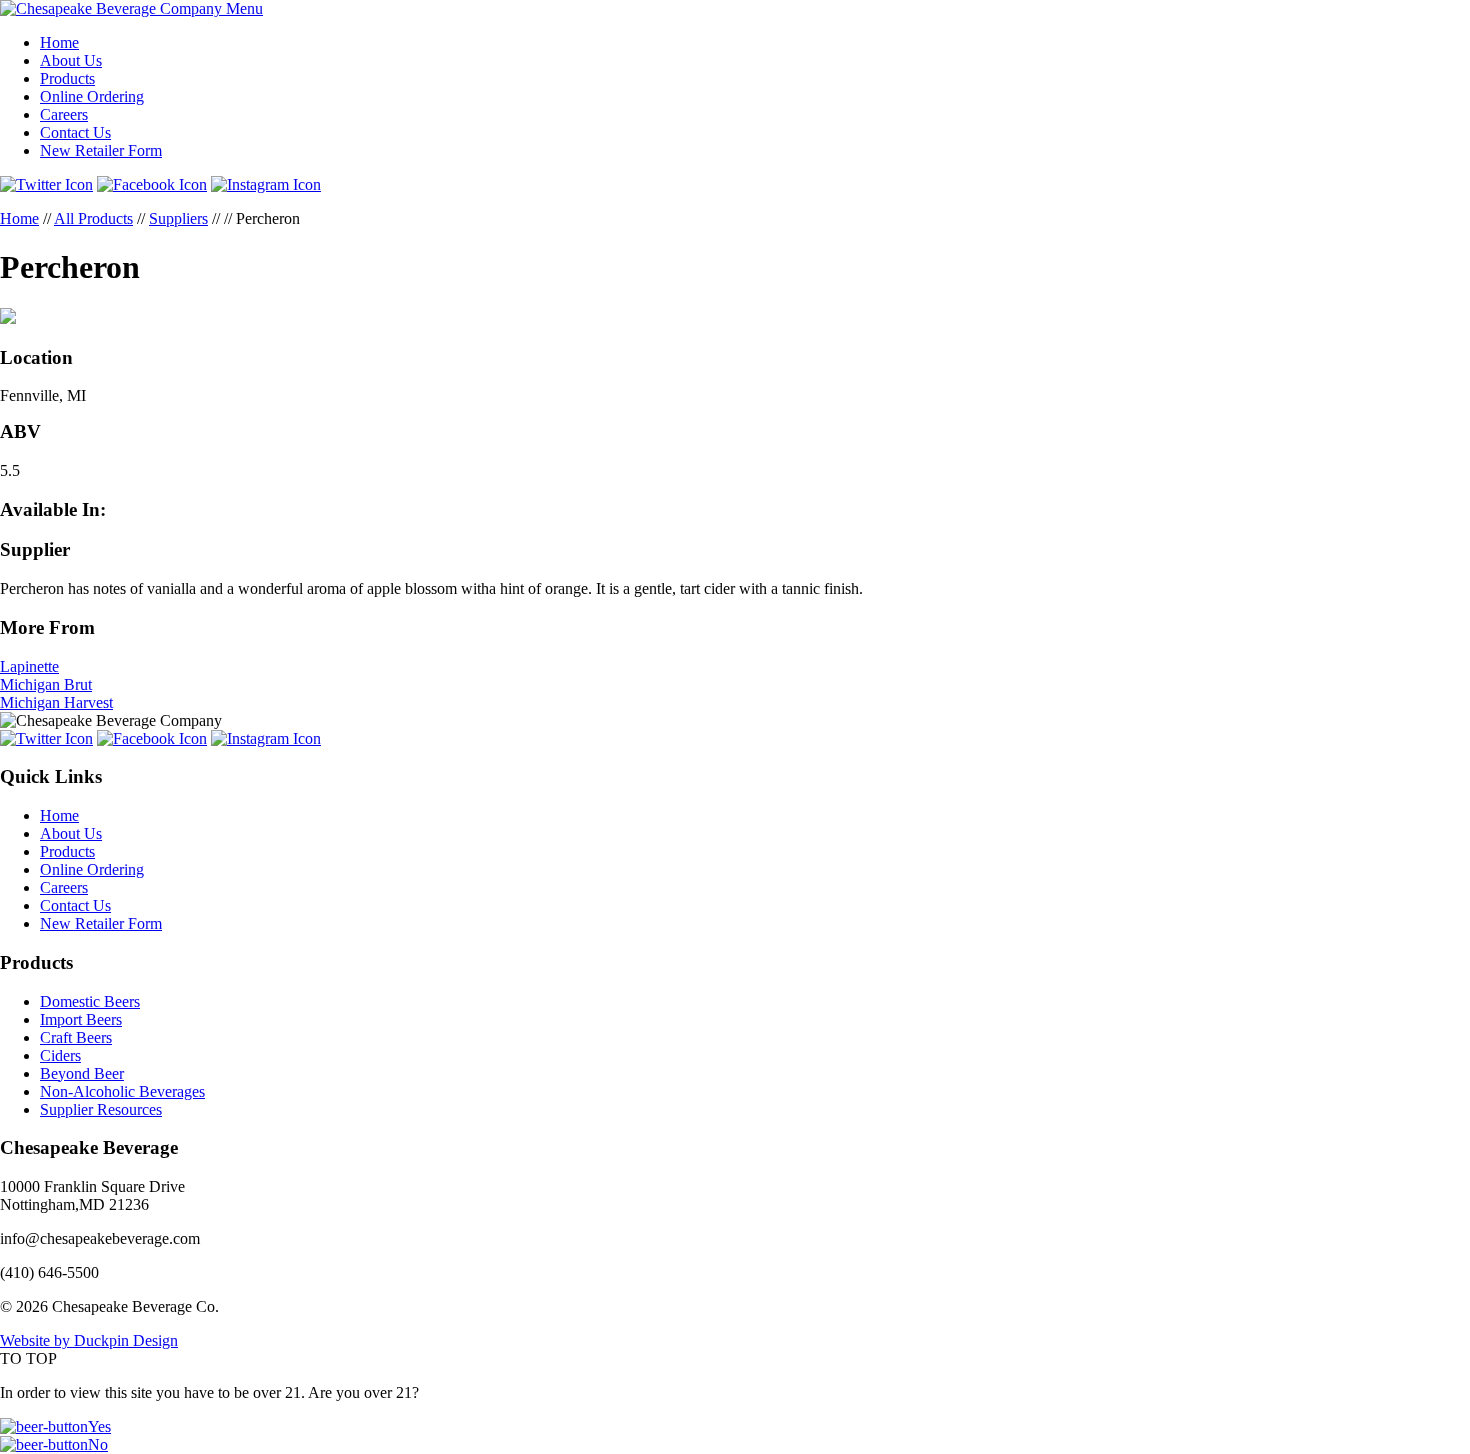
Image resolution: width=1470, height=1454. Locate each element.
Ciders (60, 1055)
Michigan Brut (46, 684)
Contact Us (75, 132)
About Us (71, 60)
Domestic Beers (90, 1001)
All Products (93, 218)
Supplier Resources (101, 1109)
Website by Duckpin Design (89, 1340)
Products (67, 78)
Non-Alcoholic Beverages (122, 1091)
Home (59, 42)
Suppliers (178, 218)
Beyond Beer (82, 1073)
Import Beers (81, 1019)
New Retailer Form (101, 150)
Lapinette (29, 666)
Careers (64, 114)
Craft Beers (76, 1037)
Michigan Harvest (56, 702)
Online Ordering (92, 96)
